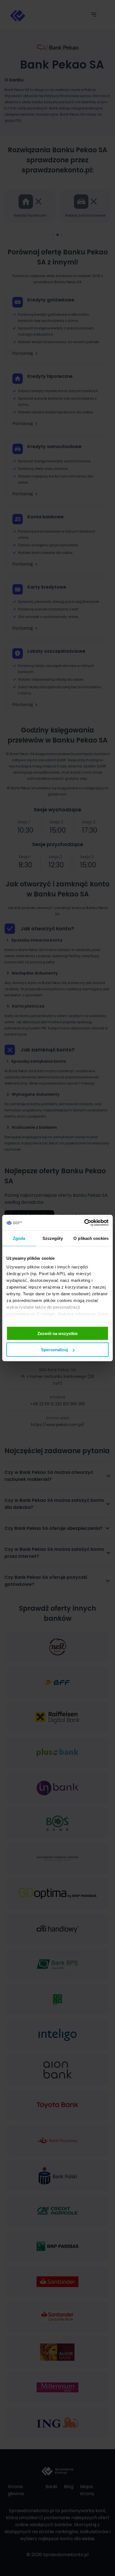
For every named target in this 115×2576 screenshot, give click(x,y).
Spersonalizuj (54, 1350)
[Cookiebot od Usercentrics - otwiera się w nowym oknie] (84, 1223)
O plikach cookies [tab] (91, 1238)
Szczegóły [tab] (53, 1238)
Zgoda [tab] (19, 1238)
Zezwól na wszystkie (57, 1333)
